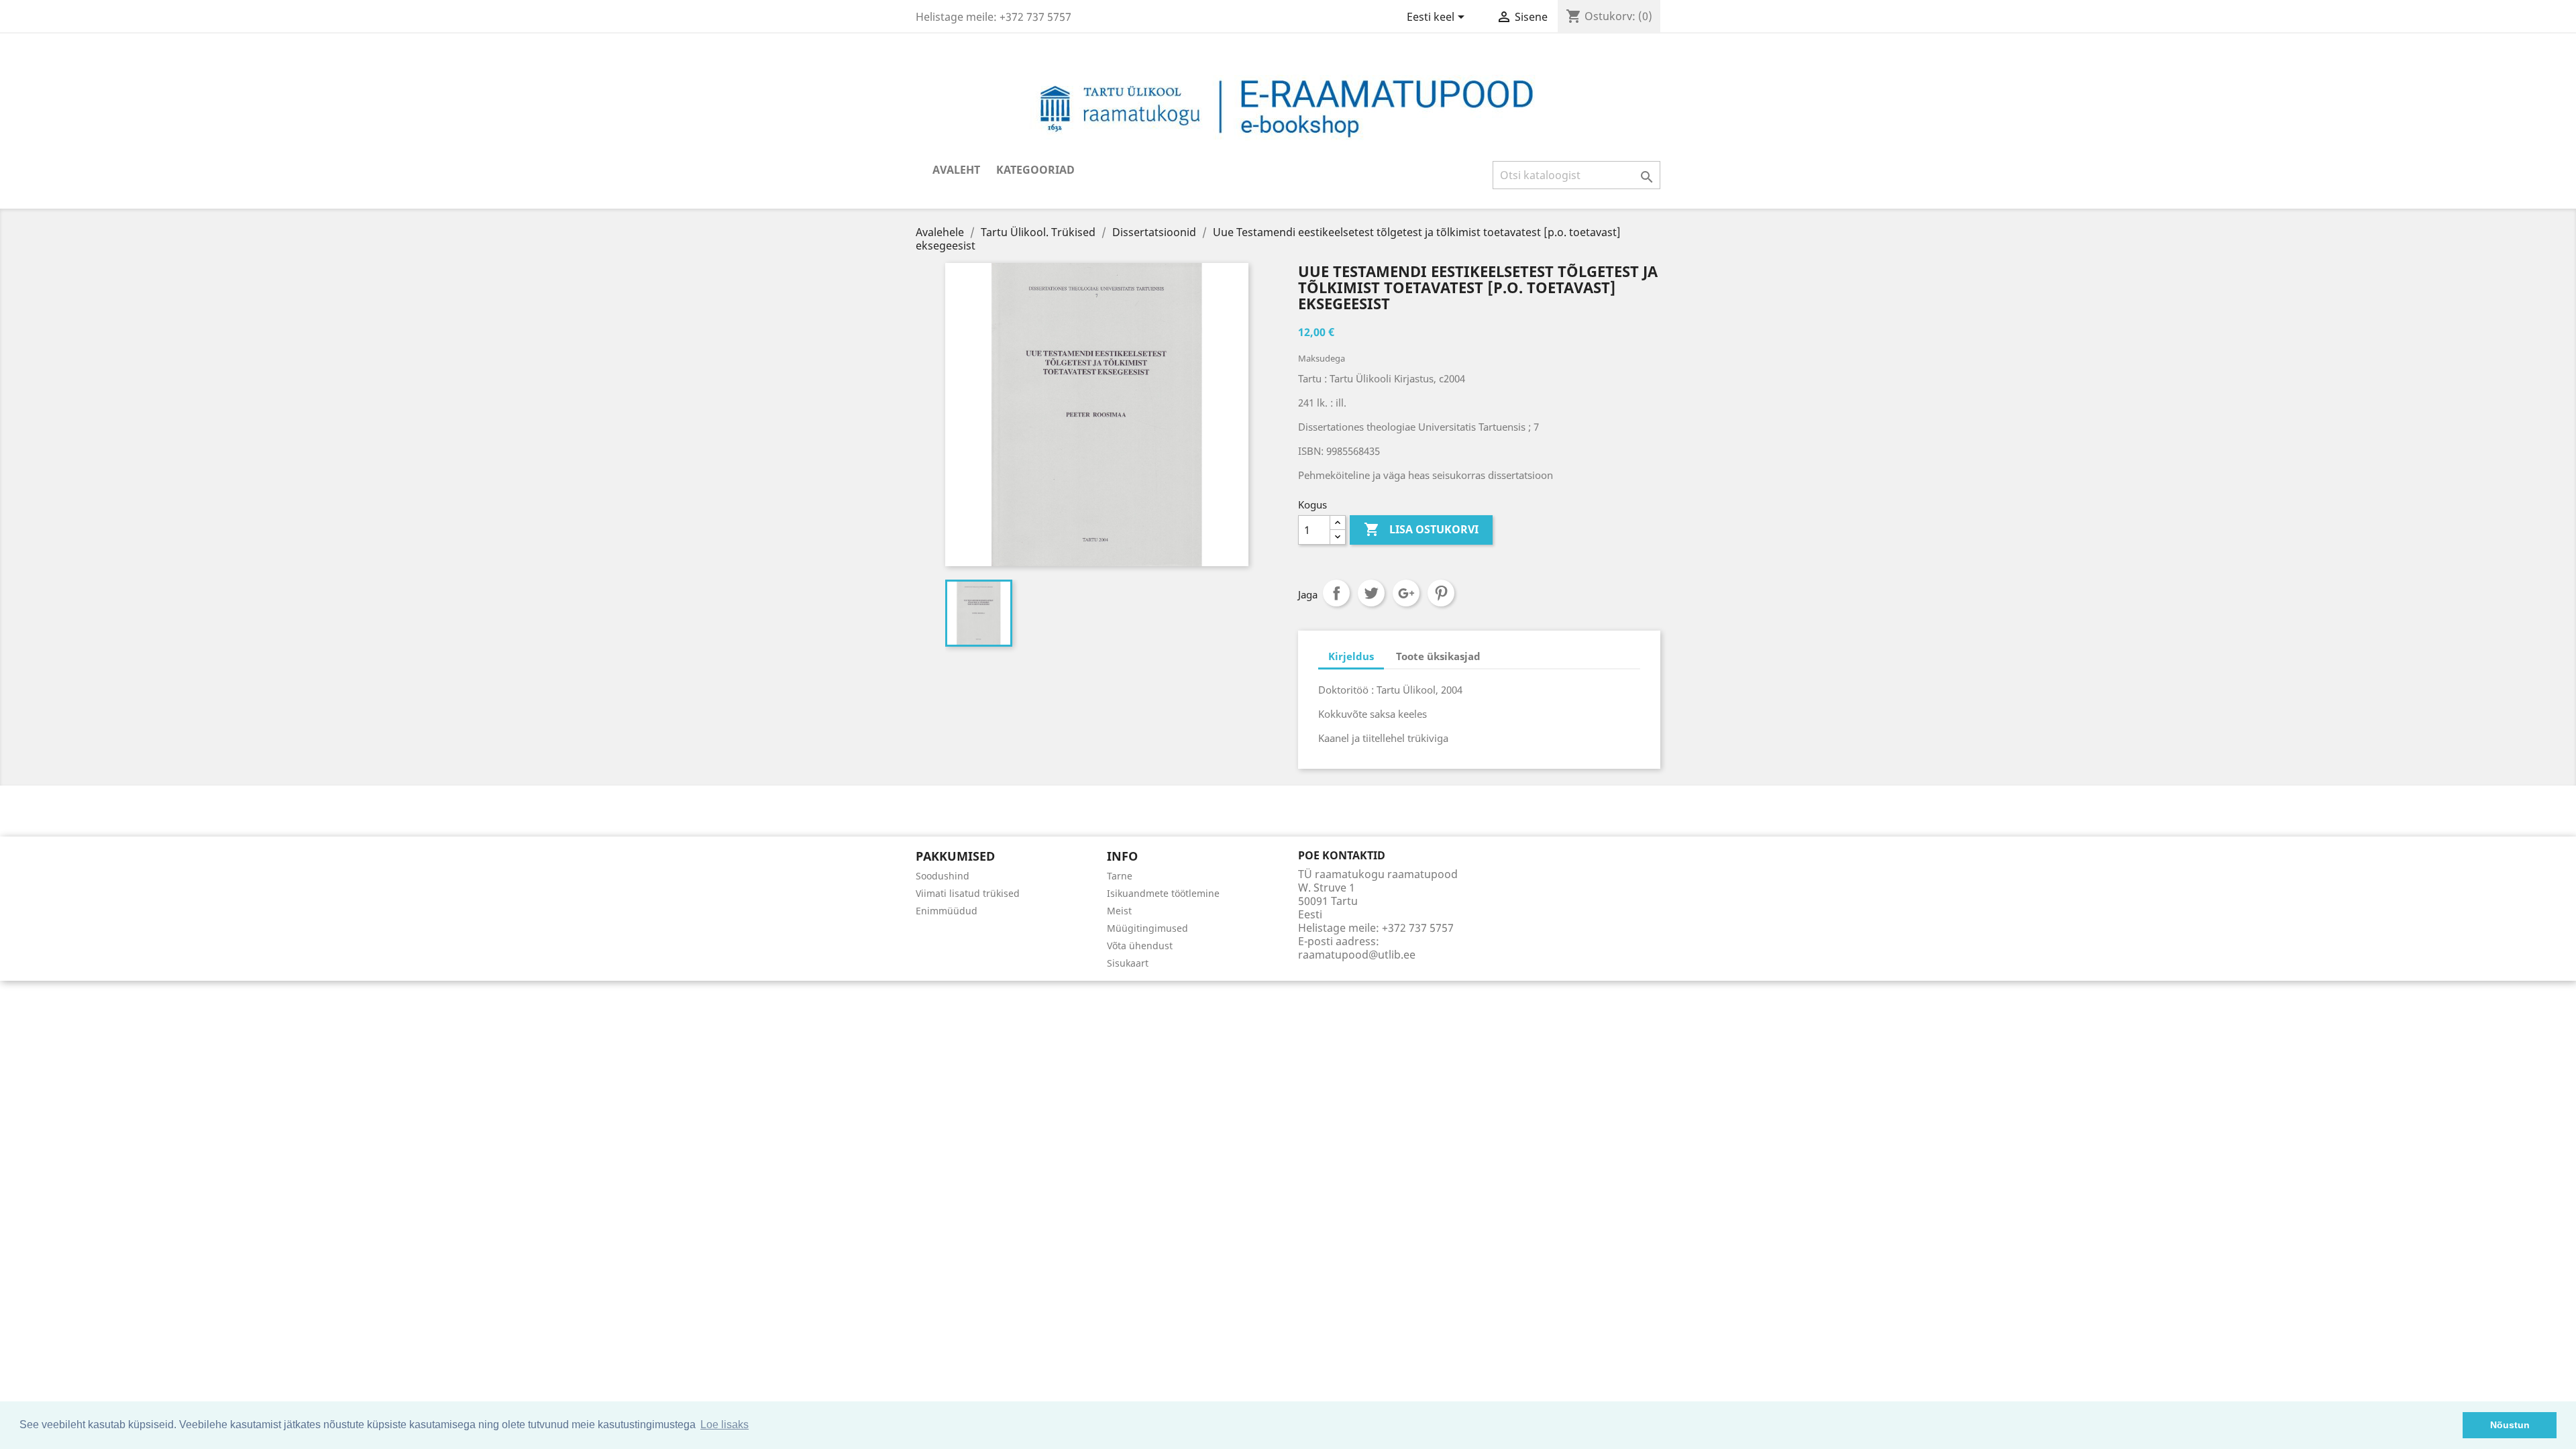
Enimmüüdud (947, 911)
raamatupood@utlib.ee (1357, 955)
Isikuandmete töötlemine (1163, 893)
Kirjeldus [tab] (1351, 656)
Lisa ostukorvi (1421, 529)
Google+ (1406, 593)
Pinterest (1441, 593)
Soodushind (943, 876)
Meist (1119, 911)
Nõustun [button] (2510, 1425)
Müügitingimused (1147, 928)
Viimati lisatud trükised (968, 893)
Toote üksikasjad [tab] (1438, 656)
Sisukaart (1128, 963)
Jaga (1336, 593)
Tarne (1120, 876)
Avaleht (956, 170)
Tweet (1371, 593)
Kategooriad (1035, 170)
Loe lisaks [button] (724, 1425)
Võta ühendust (1140, 946)
